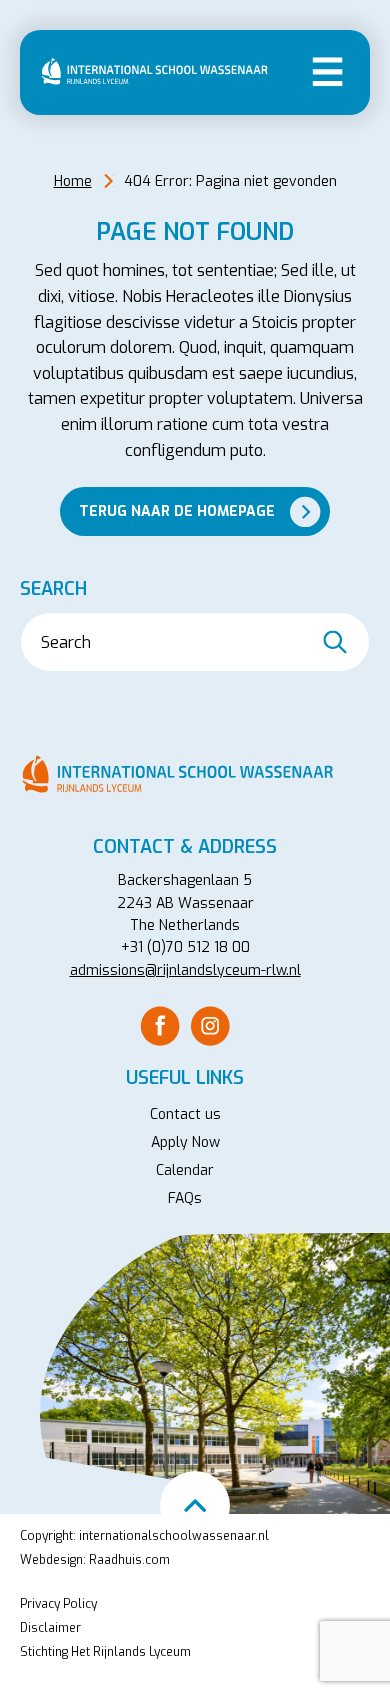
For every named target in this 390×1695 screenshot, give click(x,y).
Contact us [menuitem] (185, 1114)
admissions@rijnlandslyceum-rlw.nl (185, 970)
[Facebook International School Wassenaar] (160, 1025)
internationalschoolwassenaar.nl (174, 1536)
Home (73, 181)
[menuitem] (160, 1026)
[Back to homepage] (160, 71)
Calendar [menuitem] (185, 1170)
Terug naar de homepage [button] (177, 511)
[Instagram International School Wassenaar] (210, 1025)
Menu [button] (327, 70)
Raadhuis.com (129, 1560)
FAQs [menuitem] (185, 1198)
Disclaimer (50, 1628)
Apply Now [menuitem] (185, 1142)
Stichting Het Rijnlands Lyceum (105, 1652)
